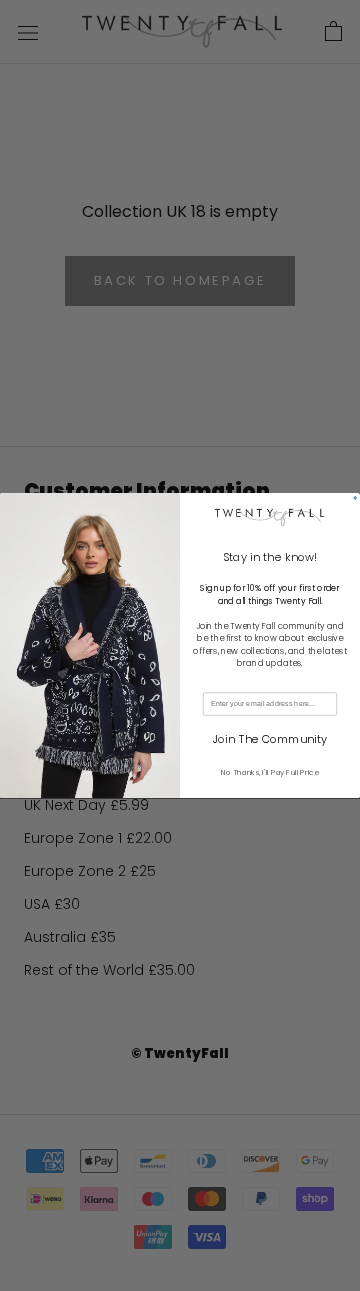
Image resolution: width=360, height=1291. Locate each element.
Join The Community (270, 739)
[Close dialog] (355, 498)
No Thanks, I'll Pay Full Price (269, 772)
